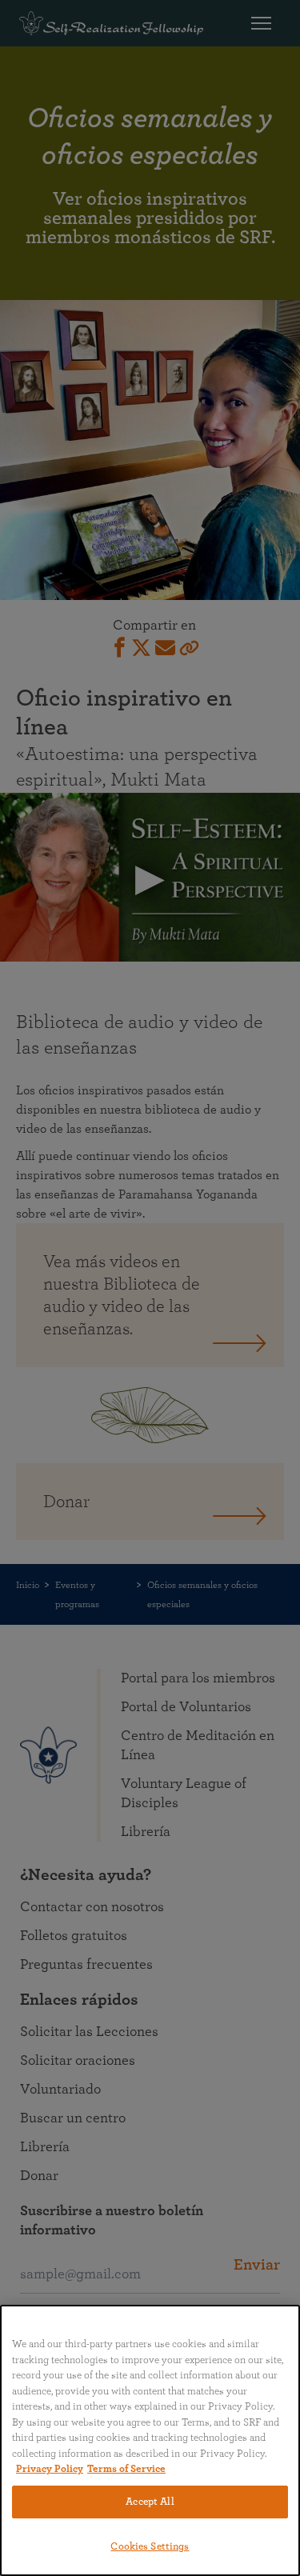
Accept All (150, 2502)
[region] (150, 2440)
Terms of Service (126, 2469)
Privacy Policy (50, 2469)
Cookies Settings (150, 2547)
